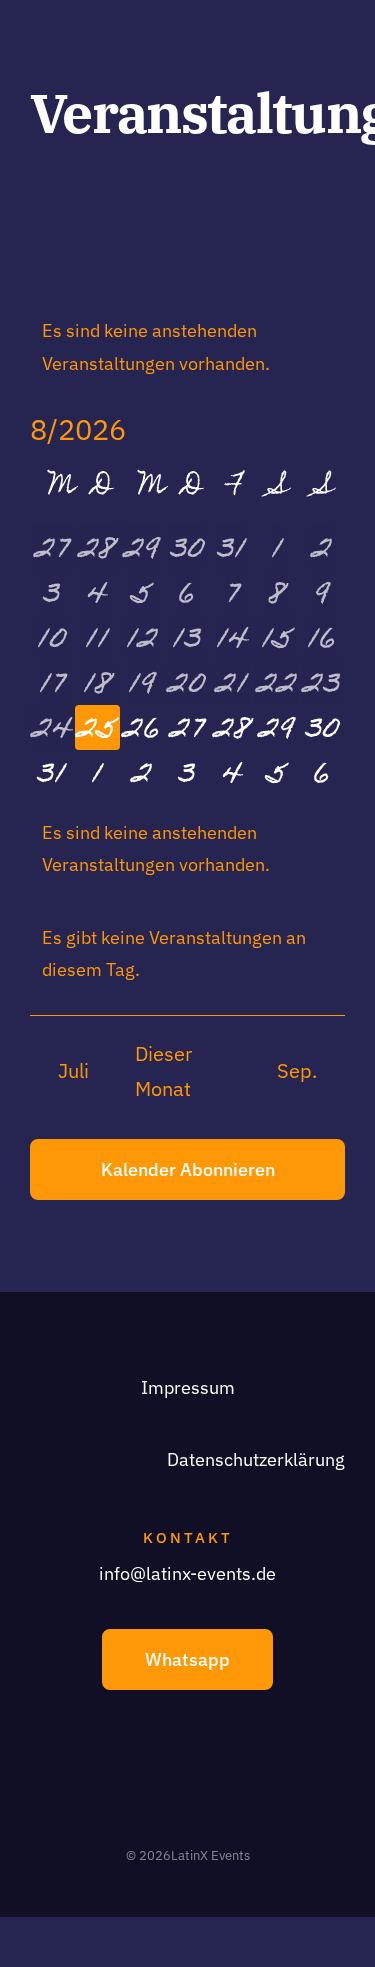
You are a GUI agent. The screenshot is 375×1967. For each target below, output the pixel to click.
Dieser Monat (163, 1071)
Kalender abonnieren (188, 1169)
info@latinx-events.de (187, 1573)
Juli (73, 1070)
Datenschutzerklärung (256, 1459)
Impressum (188, 1387)
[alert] (187, 347)
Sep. (297, 1070)
